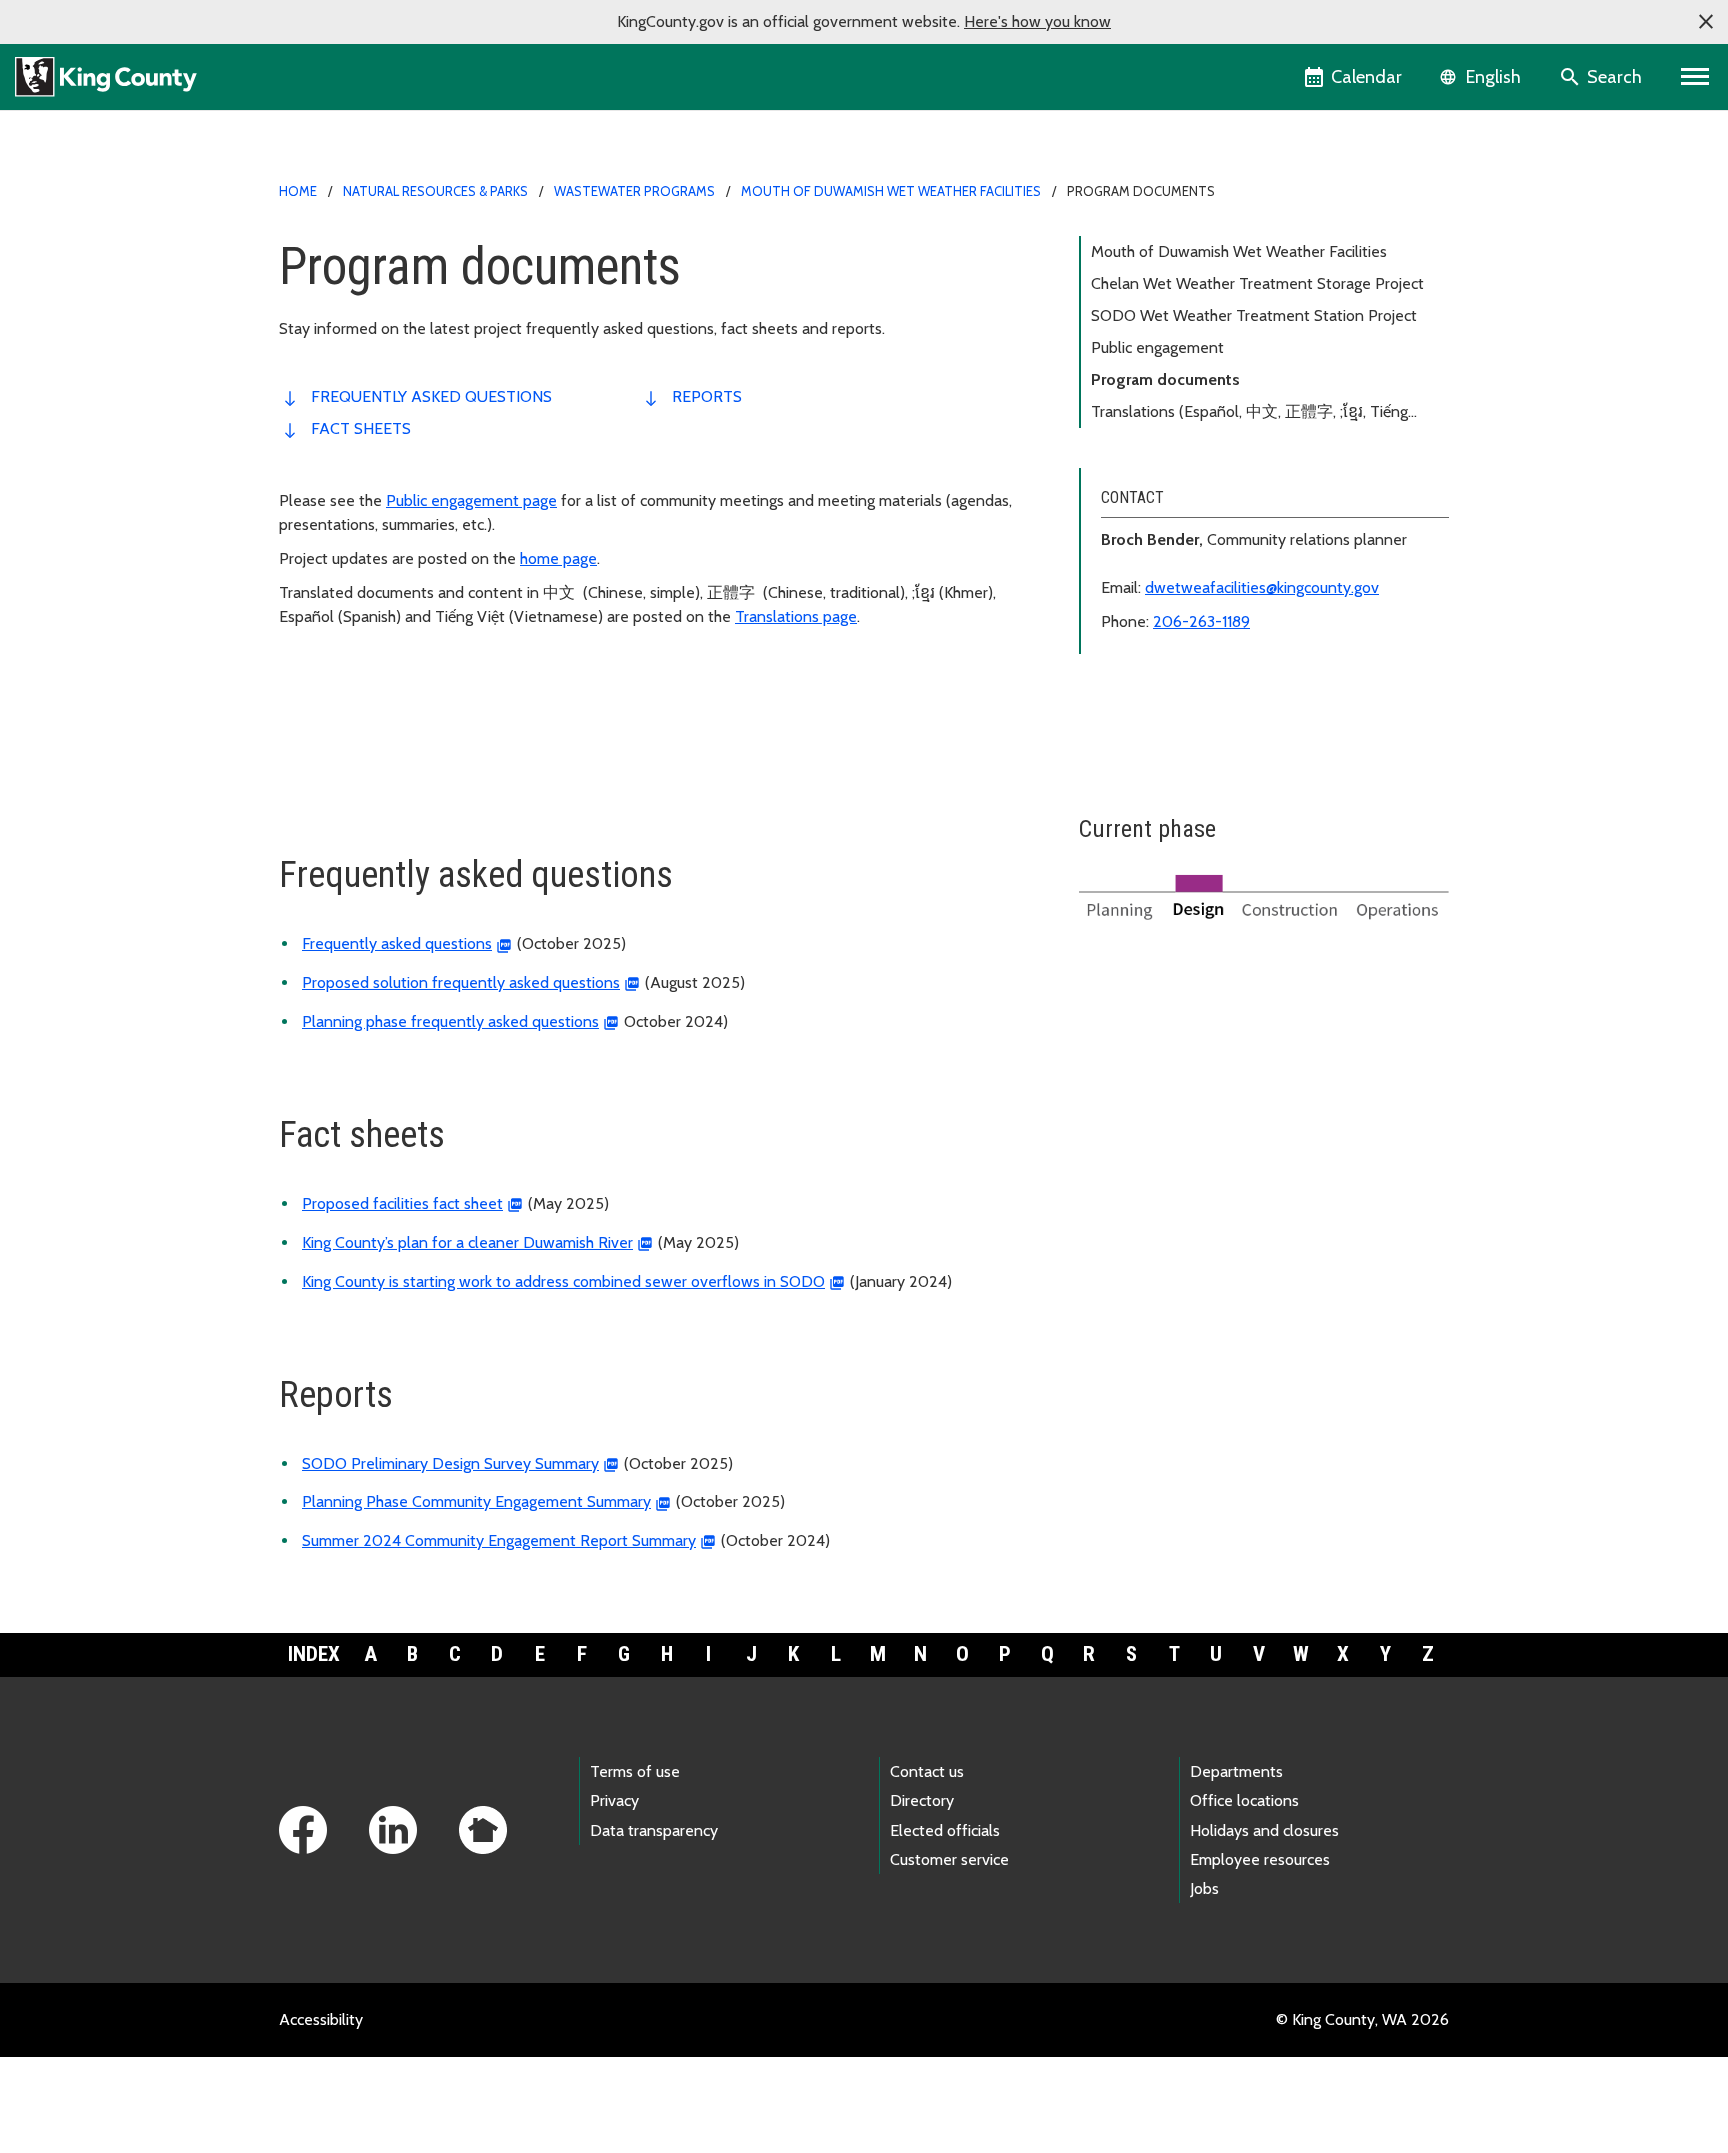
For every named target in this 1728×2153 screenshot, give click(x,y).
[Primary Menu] (1695, 77)
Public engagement (1157, 347)
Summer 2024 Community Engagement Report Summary (499, 1540)
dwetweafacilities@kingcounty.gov (1262, 587)
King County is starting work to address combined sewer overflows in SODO (563, 1281)
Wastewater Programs (634, 191)
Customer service (949, 1859)
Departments (1236, 1771)
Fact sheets (361, 428)
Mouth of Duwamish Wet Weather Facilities (891, 191)
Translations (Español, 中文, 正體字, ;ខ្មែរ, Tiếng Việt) (1249, 415)
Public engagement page (471, 500)
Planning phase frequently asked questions (450, 1021)
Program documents (1165, 379)
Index (314, 1654)
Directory (922, 1800)
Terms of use (635, 1771)
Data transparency (654, 1830)
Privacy (614, 1800)
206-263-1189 (1201, 621)
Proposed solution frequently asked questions (461, 982)
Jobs (1204, 1888)
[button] (1706, 22)
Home (298, 191)
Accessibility (321, 2019)
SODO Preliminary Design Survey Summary (450, 1463)
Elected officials (945, 1830)
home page (558, 558)
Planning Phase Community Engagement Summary (476, 1501)
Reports (707, 396)
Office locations (1244, 1800)
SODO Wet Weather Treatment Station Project (1254, 315)
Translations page (796, 616)
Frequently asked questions (431, 396)
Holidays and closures (1264, 1830)
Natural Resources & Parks (435, 191)
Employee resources (1260, 1859)
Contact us (927, 1771)
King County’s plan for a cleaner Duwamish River (467, 1242)
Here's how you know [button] (1037, 21)
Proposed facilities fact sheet (402, 1203)
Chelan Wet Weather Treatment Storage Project (1257, 283)
